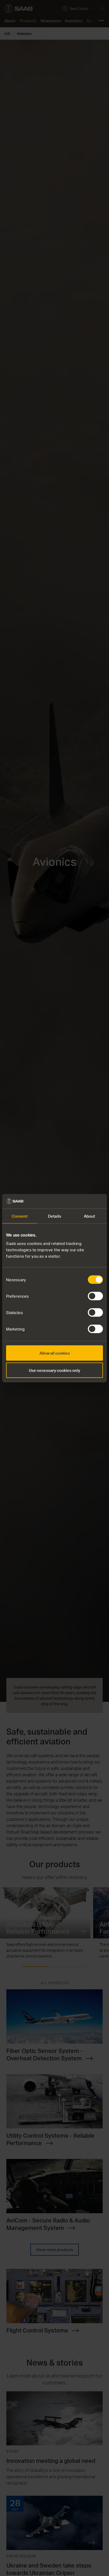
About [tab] (90, 1216)
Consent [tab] (20, 1216)
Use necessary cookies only (54, 1370)
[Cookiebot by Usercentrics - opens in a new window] (80, 1201)
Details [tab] (54, 1216)
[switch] (95, 1296)
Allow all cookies (55, 1353)
